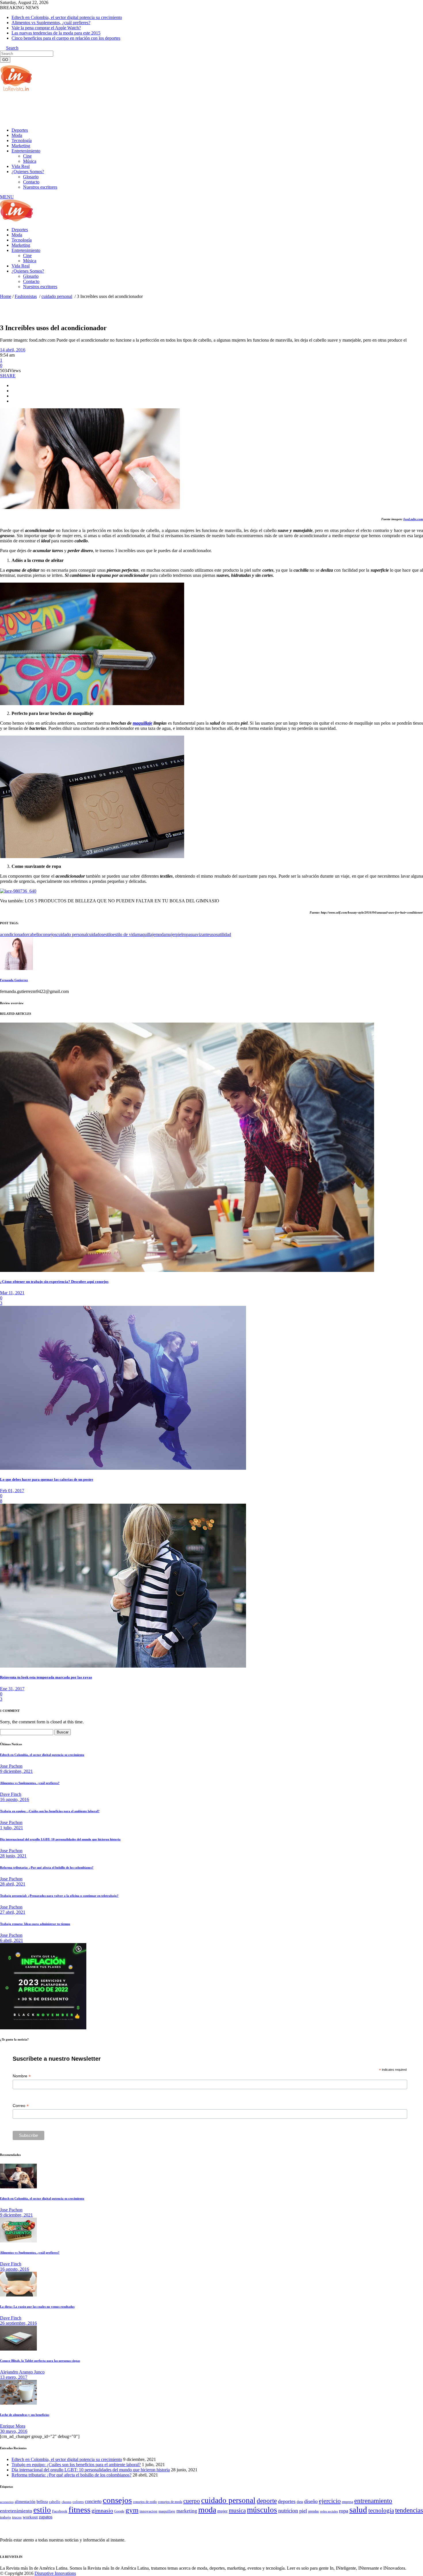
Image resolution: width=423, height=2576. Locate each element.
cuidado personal (57, 296)
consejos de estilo (145, 2502)
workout (30, 2517)
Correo (21, 2106)
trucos (17, 2517)
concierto (93, 2501)
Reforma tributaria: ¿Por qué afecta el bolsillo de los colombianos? (47, 1867)
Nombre (22, 2076)
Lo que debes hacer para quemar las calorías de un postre (47, 1479)
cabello (34, 934)
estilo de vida (125, 934)
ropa (186, 934)
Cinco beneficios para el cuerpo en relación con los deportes (66, 38)
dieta (300, 2502)
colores (78, 2502)
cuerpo (192, 2501)
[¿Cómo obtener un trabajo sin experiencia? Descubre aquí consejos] (187, 1270)
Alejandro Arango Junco (22, 2372)
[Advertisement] (105, 109)
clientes (66, 2502)
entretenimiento (16, 2511)
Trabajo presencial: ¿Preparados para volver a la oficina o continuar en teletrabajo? (59, 1896)
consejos (49, 934)
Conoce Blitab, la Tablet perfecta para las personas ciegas (40, 2361)
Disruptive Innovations (55, 2573)
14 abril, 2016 (13, 350)
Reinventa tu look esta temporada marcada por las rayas (46, 1677)
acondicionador (14, 934)
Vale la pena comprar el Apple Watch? (46, 28)
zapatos (46, 2517)
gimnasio (102, 2510)
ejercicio (330, 2501)
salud (358, 2510)
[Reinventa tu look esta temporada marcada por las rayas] (123, 1666)
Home (6, 296)
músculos (262, 2510)
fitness (79, 2510)
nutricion (288, 2511)
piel (179, 934)
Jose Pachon (11, 1766)
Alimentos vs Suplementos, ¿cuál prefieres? (51, 23)
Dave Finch (11, 1794)
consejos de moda (170, 2502)
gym (132, 2510)
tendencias (409, 2510)
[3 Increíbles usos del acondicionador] (16, 968)
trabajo (5, 2517)
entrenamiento (373, 2501)
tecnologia (381, 2510)
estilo (108, 934)
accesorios (7, 2502)
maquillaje (142, 723)
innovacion (148, 2511)
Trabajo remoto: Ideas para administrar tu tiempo (35, 1924)
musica (237, 2510)
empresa (347, 2502)
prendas (314, 2511)
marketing (187, 2511)
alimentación (25, 2502)
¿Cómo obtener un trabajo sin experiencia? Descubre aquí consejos (54, 1282)
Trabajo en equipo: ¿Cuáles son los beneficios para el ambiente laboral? (50, 1811)
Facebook (60, 2511)
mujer (171, 934)
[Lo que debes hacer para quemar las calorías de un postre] (123, 1468)
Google (119, 2511)
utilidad (224, 934)
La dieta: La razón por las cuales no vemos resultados (37, 2307)
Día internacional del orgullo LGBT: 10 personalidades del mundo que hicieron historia (60, 1839)
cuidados (95, 934)
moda (160, 934)
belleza (42, 2502)
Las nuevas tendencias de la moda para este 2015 (56, 33)
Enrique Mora (13, 2426)
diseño (311, 2501)
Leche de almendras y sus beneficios (25, 2415)
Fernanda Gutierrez (14, 980)
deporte (267, 2501)
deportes (287, 2501)
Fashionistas (26, 296)
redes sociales (329, 2511)
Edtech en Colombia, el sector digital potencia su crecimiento (67, 17)
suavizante (200, 934)
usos (214, 934)
